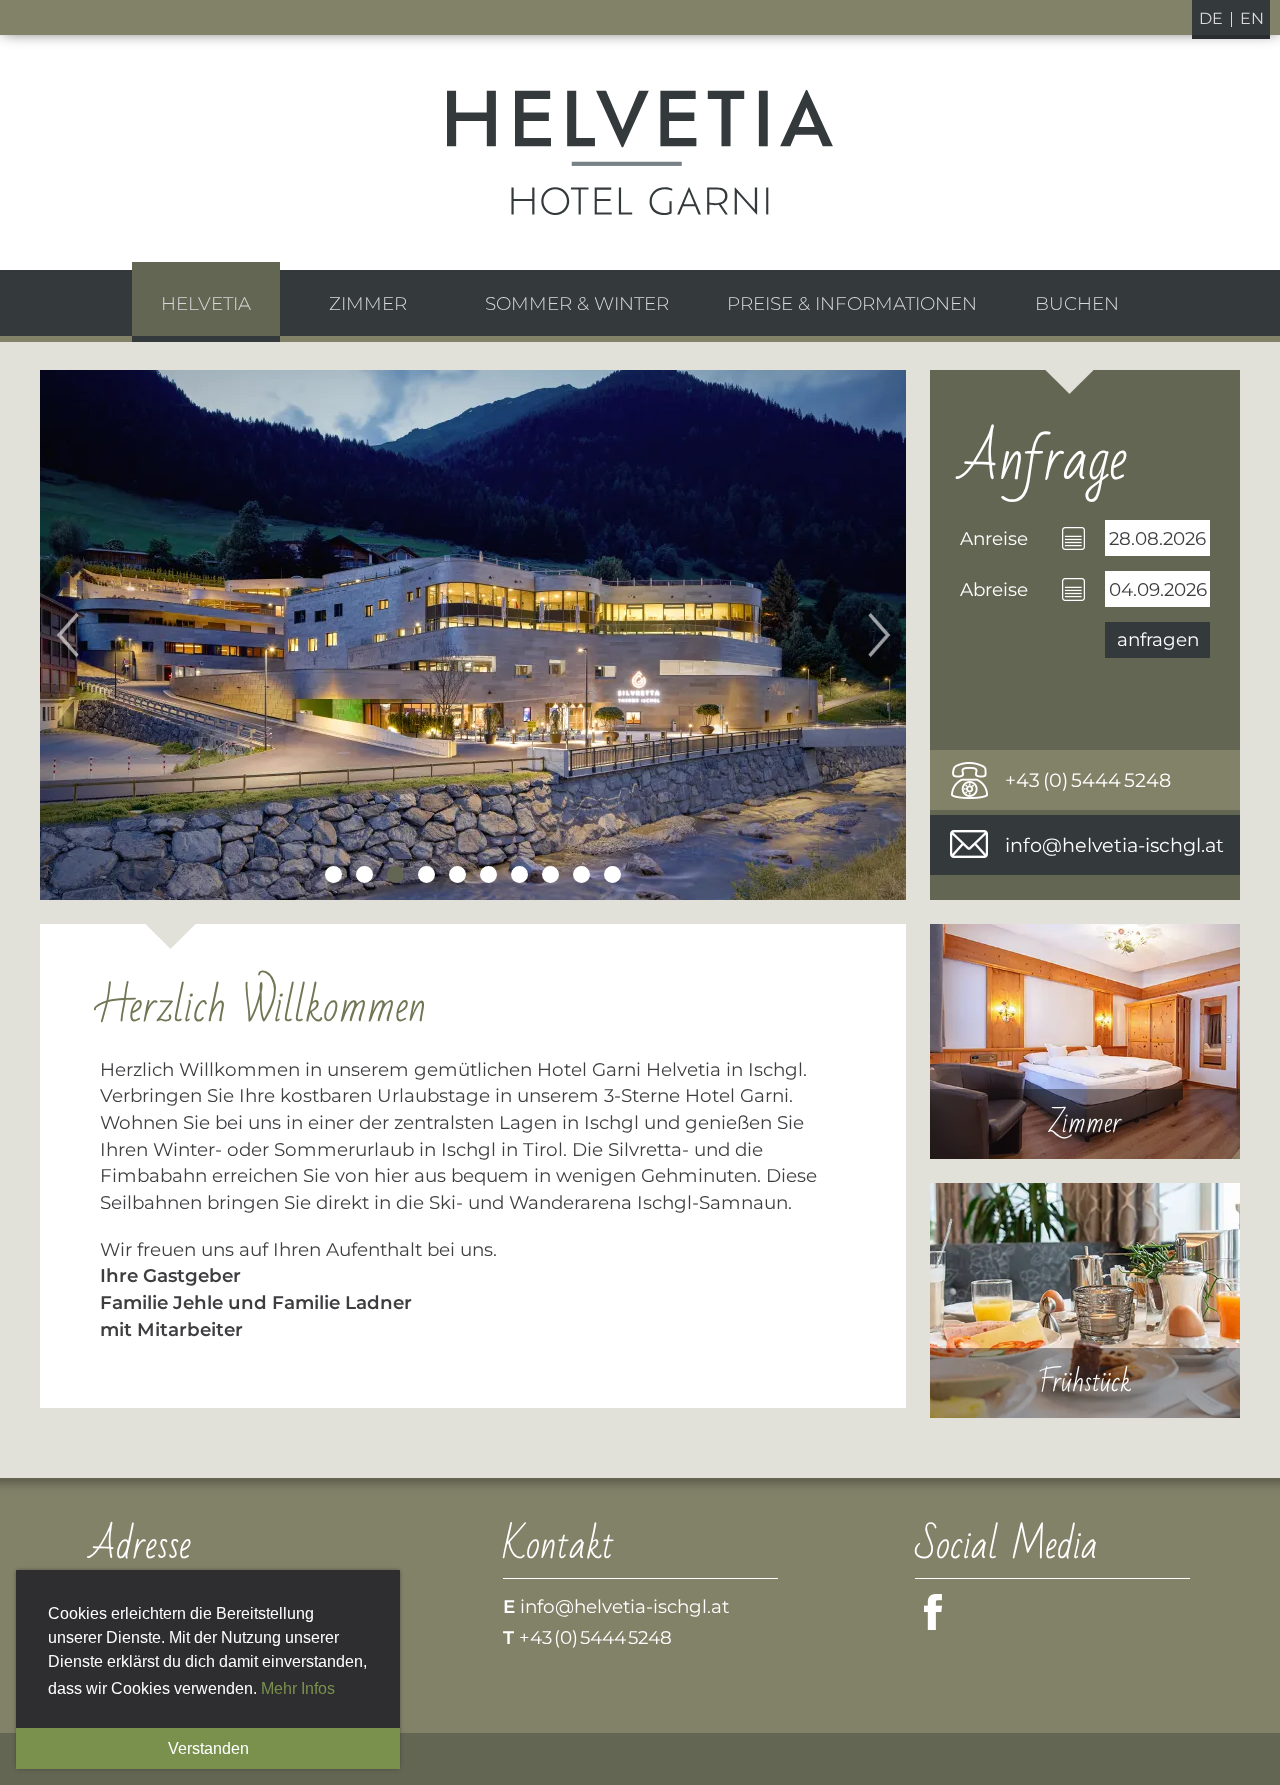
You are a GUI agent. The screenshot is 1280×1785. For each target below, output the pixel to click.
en (1252, 18)
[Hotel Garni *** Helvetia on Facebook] (936, 1622)
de (1211, 18)
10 (612, 874)
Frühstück (1085, 1300)
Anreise (994, 538)
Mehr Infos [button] (298, 1688)
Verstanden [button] (208, 1748)
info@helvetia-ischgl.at (1114, 845)
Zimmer (1085, 1041)
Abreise (994, 589)
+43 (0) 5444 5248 (1088, 780)
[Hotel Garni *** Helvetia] (640, 152)
